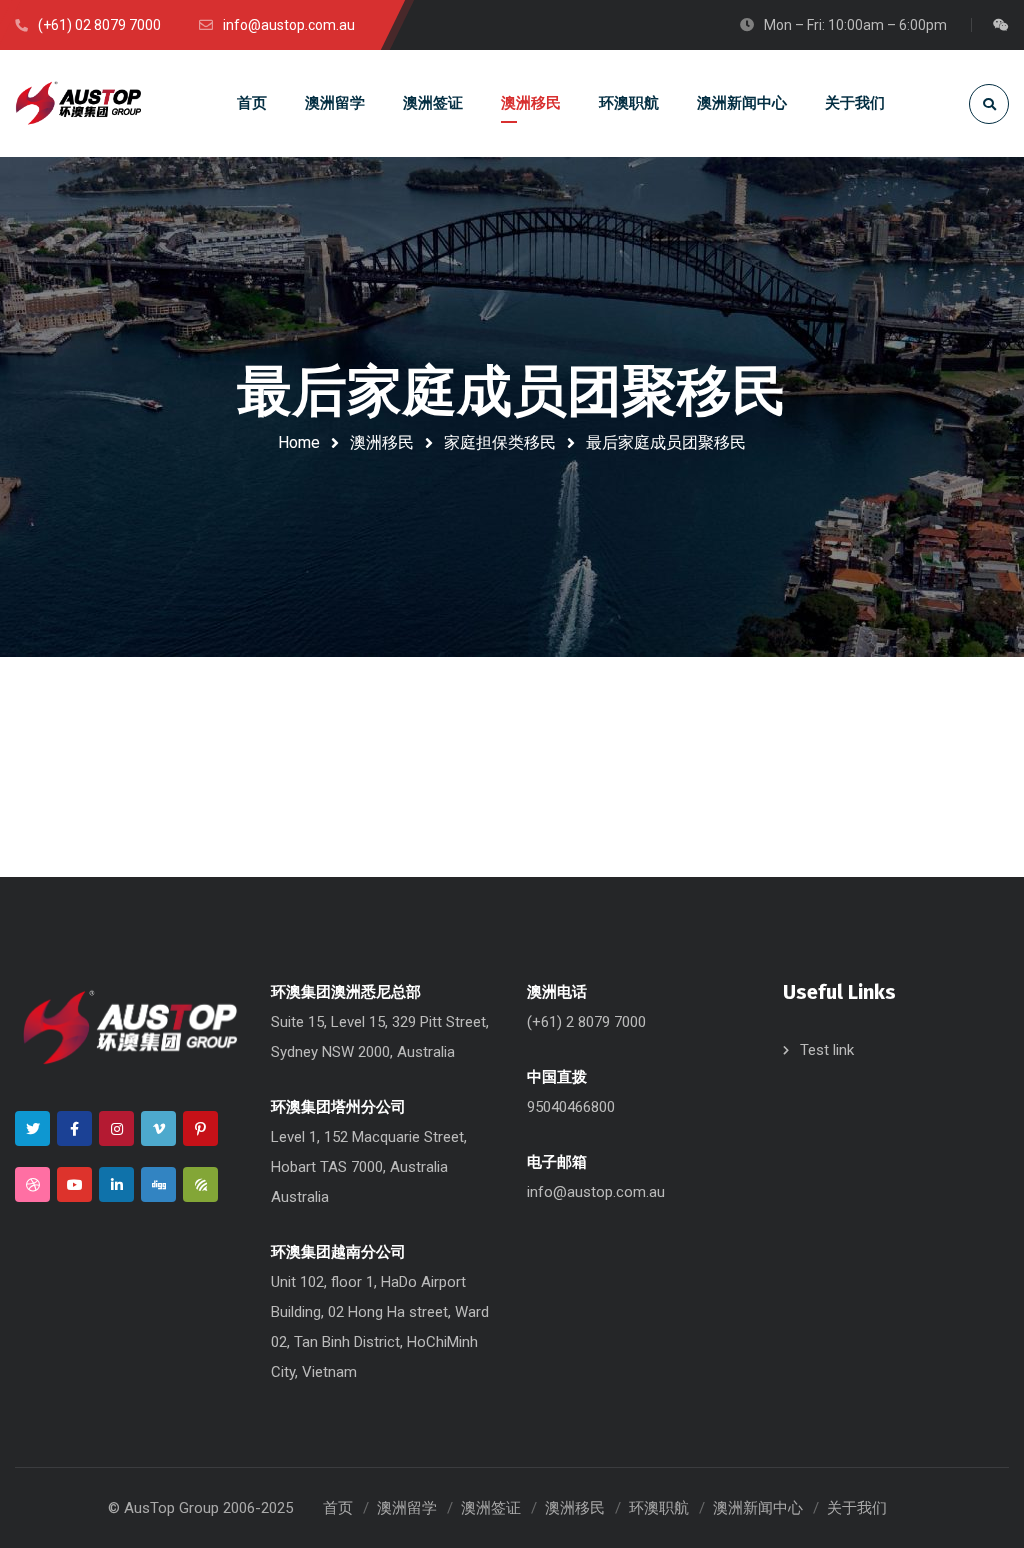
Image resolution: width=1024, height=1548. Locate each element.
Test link (827, 1050)
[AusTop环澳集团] (78, 103)
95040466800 (571, 1107)
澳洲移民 (382, 442)
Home (299, 442)
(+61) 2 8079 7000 (586, 1022)
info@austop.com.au (596, 1192)
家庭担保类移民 (500, 442)
